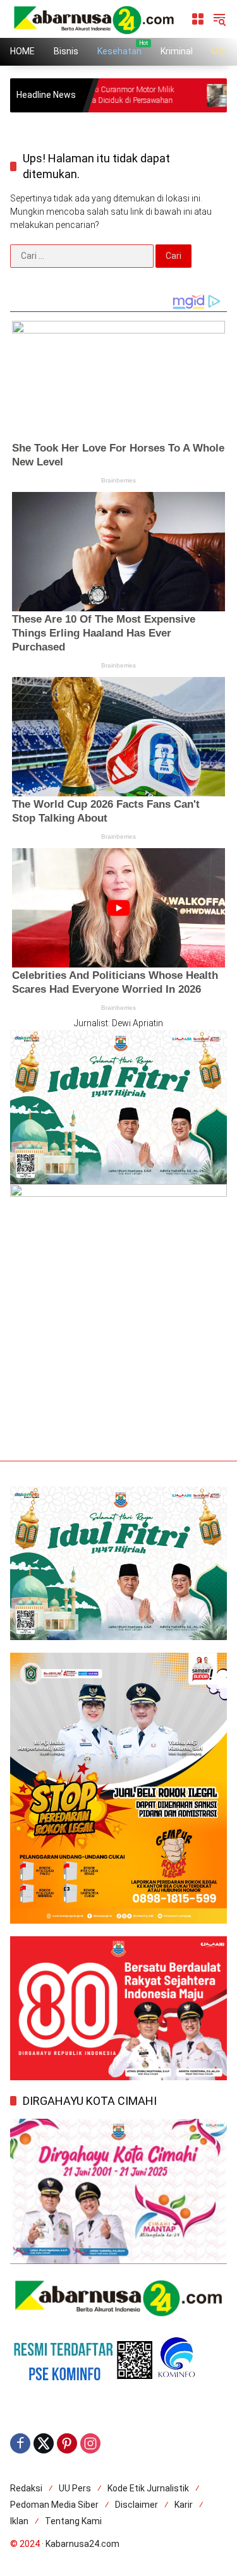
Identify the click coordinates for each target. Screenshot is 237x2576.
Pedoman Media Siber (54, 2505)
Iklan (19, 2521)
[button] (219, 19)
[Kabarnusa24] (94, 18)
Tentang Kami (73, 2521)
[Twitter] (44, 2443)
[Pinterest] (67, 2443)
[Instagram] (90, 2443)
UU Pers (75, 2488)
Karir (184, 2505)
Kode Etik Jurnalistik (148, 2488)
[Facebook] (20, 2443)
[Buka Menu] (198, 19)
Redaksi (26, 2488)
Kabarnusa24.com (82, 2544)
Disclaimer (137, 2505)
